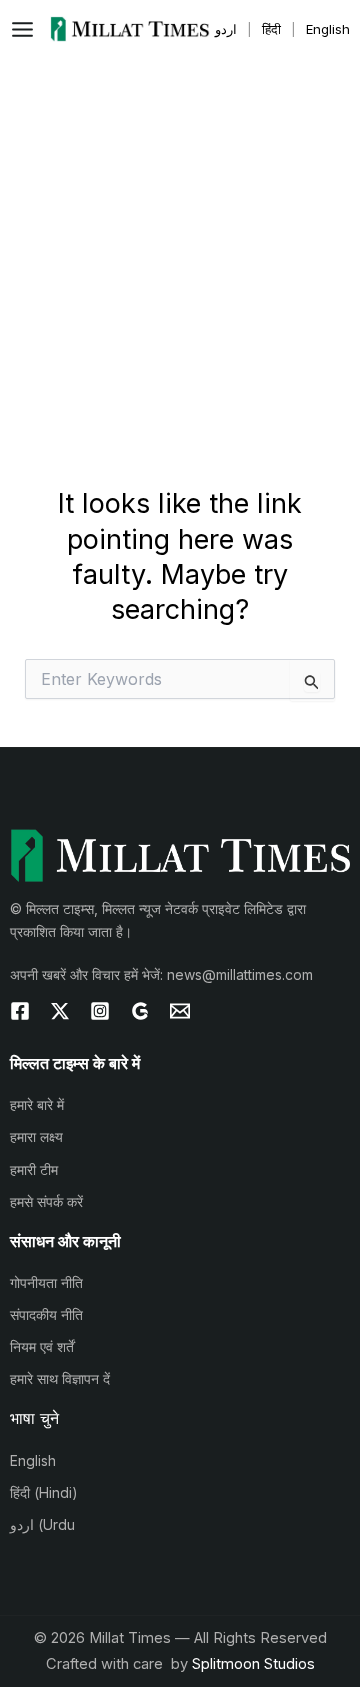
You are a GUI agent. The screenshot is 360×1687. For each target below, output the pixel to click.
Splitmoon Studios (253, 1664)
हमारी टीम (34, 1169)
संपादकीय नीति (46, 1314)
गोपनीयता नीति (46, 1282)
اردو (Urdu (42, 1524)
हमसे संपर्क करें (46, 1201)
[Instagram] (100, 1011)
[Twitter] (60, 1011)
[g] (140, 1011)
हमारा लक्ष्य (36, 1136)
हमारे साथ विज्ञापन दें (60, 1378)
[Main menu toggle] (27, 29)
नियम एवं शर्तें (42, 1346)
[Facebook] (20, 1011)
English (33, 1460)
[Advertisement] (180, 248)
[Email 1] (180, 1011)
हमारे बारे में (37, 1104)
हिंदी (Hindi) (44, 1492)
